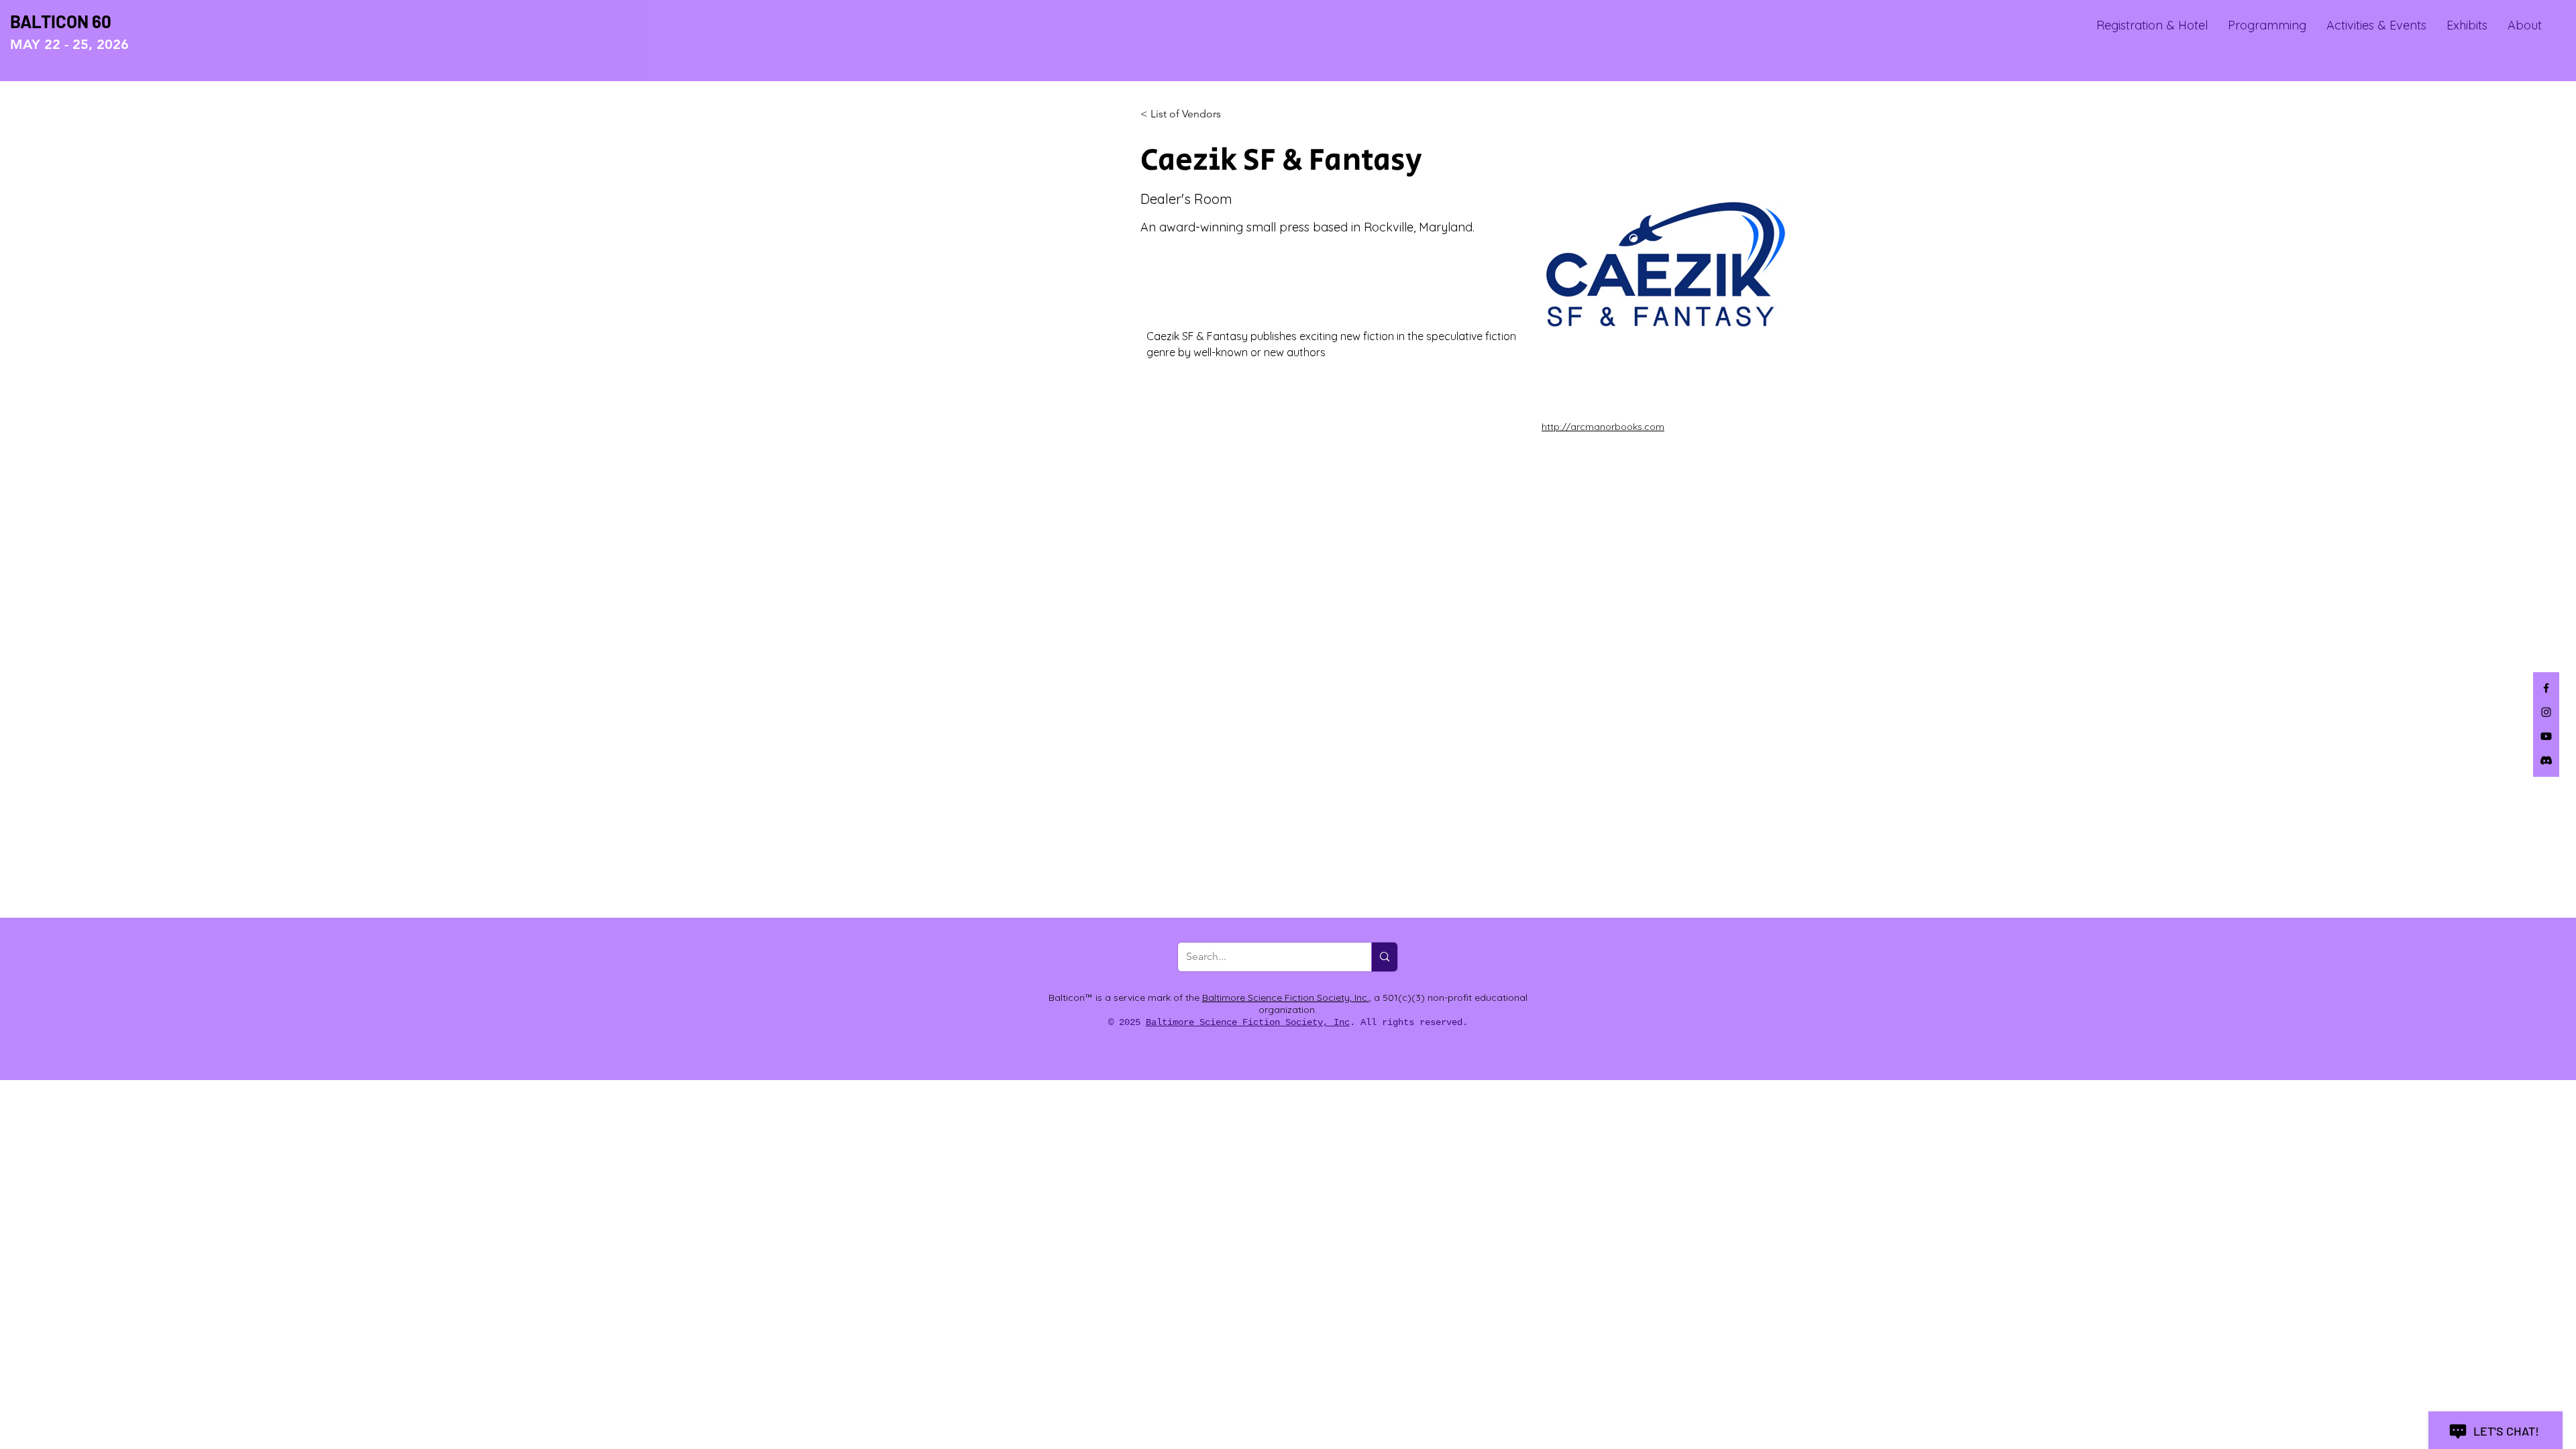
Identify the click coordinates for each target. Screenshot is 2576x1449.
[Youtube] (2546, 736)
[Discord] (2546, 760)
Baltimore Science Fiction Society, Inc (1248, 1022)
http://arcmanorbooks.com (1603, 427)
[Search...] (1384, 957)
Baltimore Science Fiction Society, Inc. (1286, 998)
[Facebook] (2546, 688)
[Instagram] (2546, 712)
